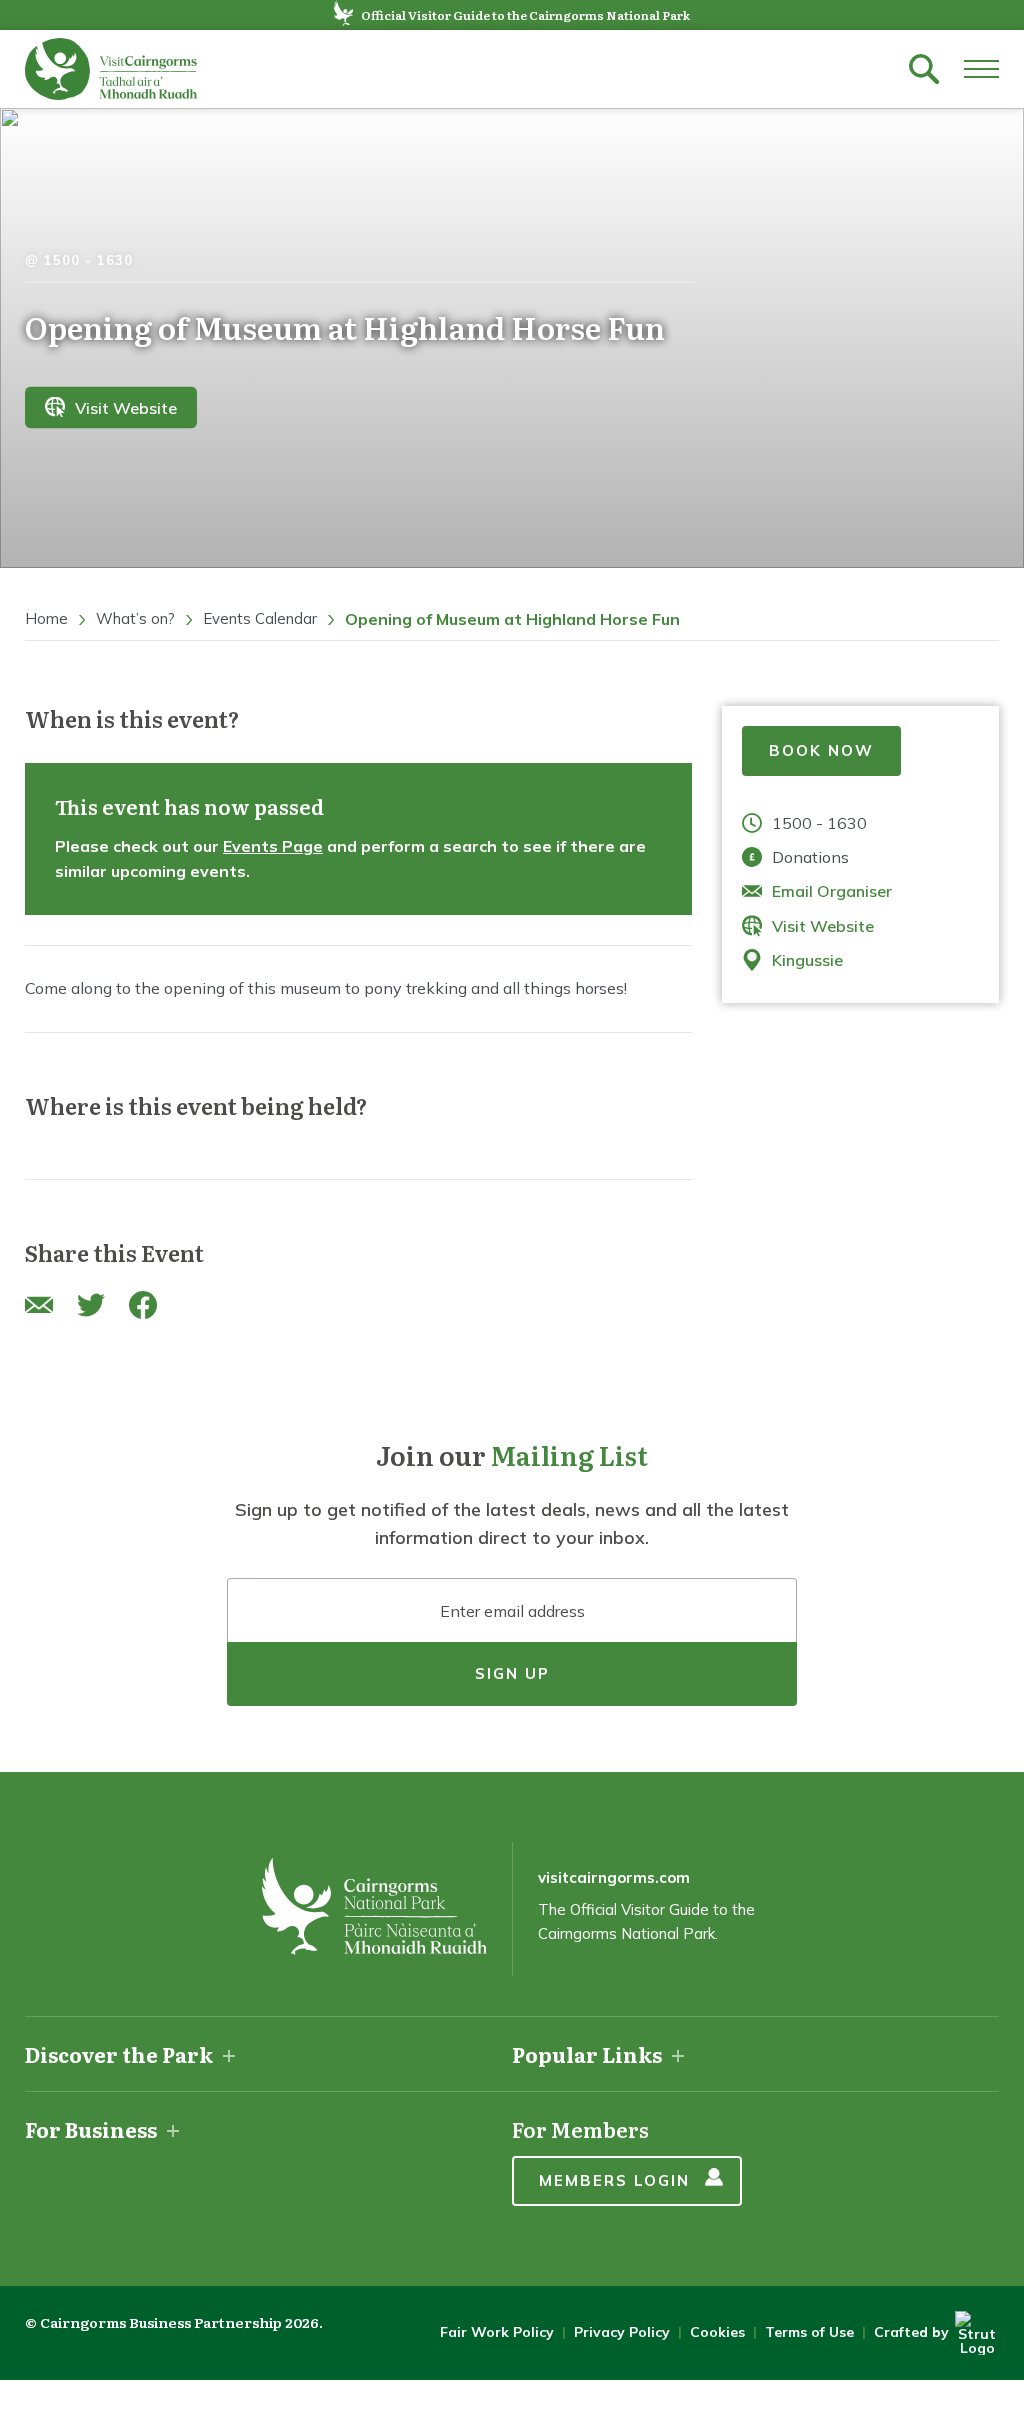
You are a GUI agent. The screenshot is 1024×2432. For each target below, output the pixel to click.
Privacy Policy (622, 2332)
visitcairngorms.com (614, 1877)
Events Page (273, 846)
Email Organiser (832, 891)
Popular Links (587, 2054)
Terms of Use (809, 2332)
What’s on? (135, 618)
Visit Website (126, 407)
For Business (91, 2129)
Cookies (717, 2332)
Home (46, 618)
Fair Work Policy (497, 2332)
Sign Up (512, 1673)
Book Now (821, 750)
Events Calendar (260, 618)
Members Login (614, 2180)
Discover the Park (119, 2054)
